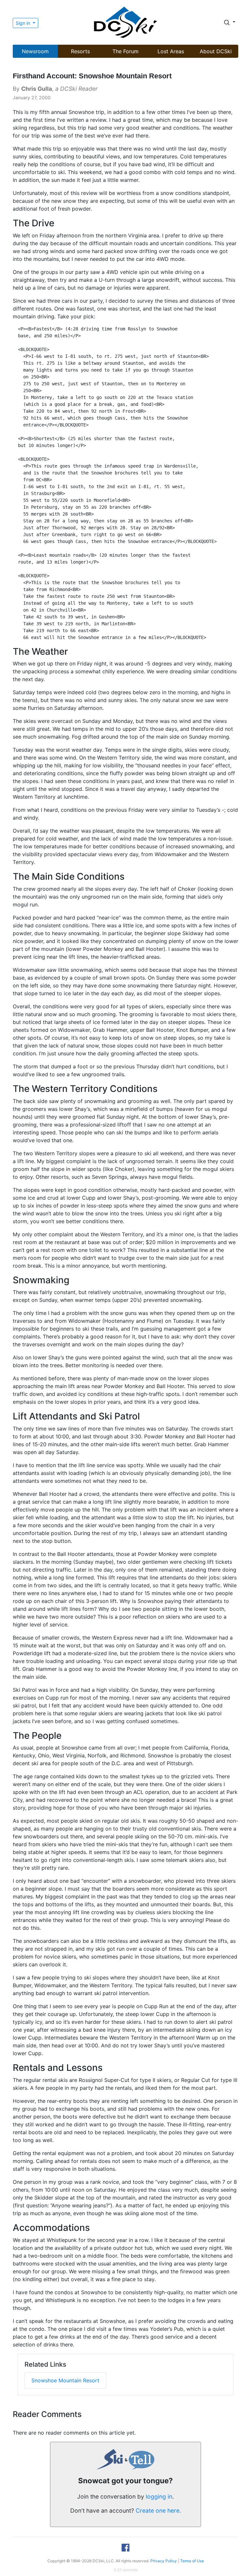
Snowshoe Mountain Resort (65, 2380)
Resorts (80, 51)
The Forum (125, 51)
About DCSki (216, 51)
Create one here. (158, 2511)
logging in (159, 2496)
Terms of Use (192, 2561)
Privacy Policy (164, 2561)
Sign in (24, 23)
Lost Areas (171, 51)
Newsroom (35, 51)
